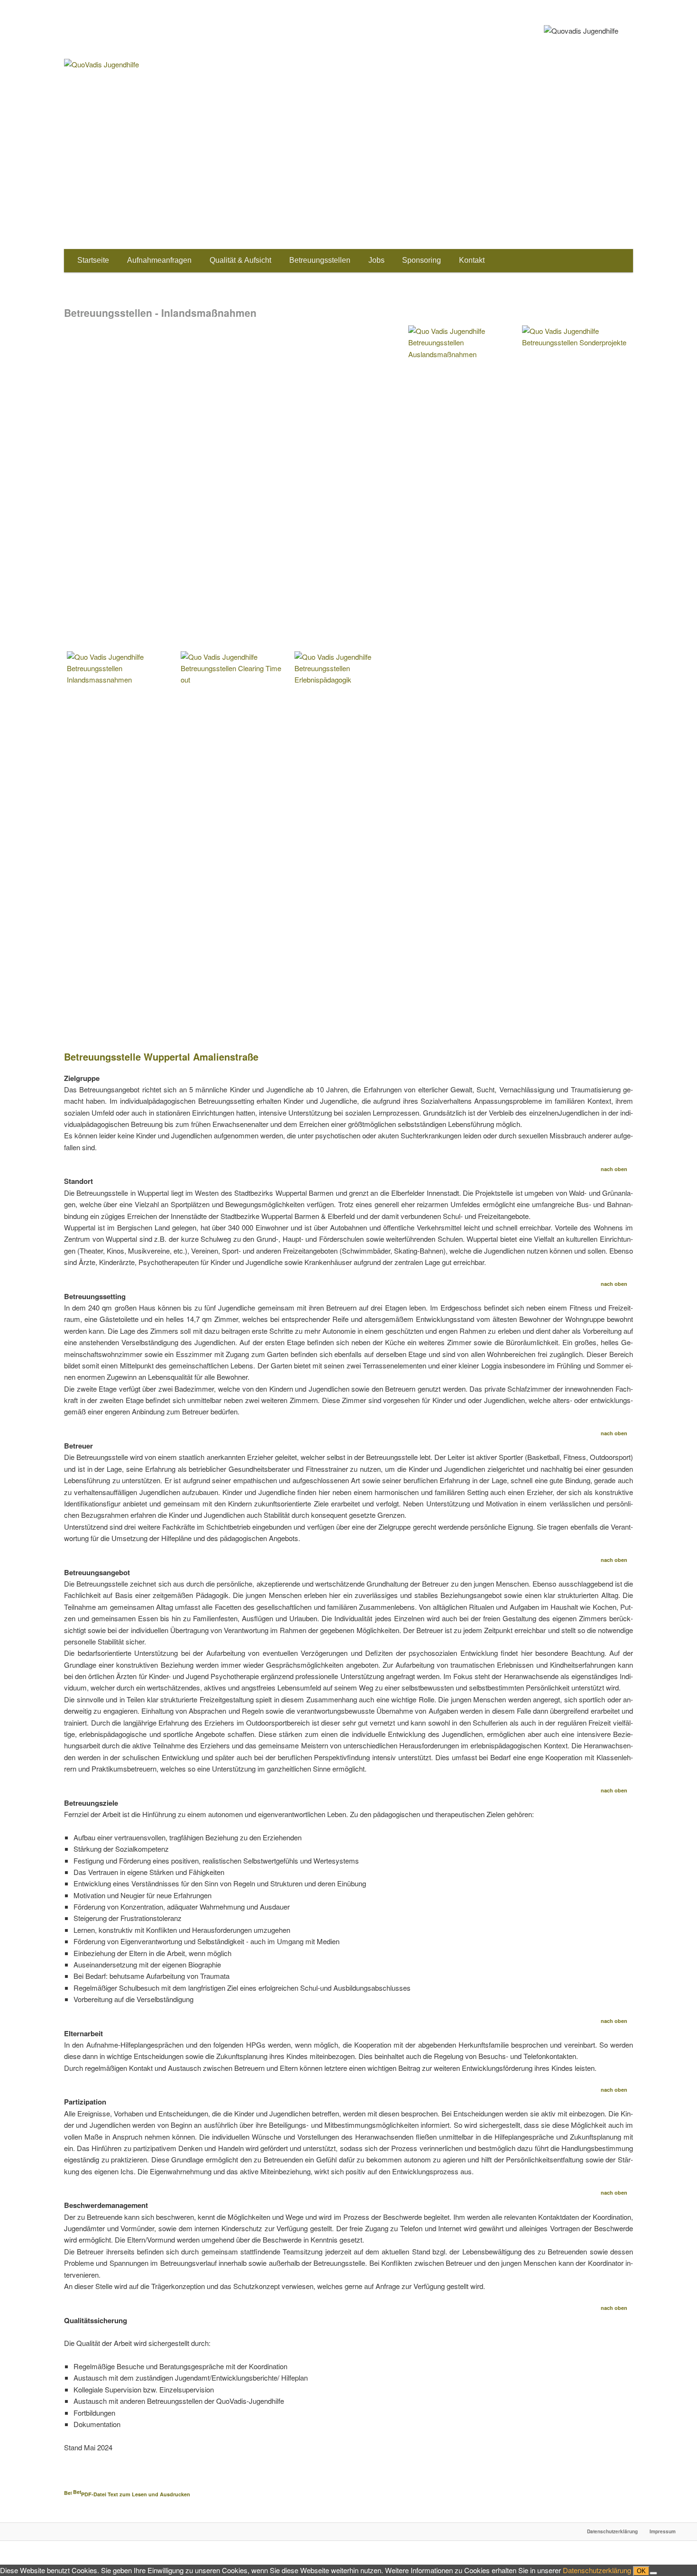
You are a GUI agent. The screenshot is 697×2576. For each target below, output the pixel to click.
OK (641, 2571)
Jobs (376, 260)
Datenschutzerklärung (612, 2531)
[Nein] (653, 2573)
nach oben (615, 1169)
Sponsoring (422, 260)
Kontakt (472, 260)
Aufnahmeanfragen (159, 260)
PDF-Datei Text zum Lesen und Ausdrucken (136, 2494)
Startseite (93, 260)
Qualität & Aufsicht (240, 260)
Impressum (663, 2531)
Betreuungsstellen (320, 260)
